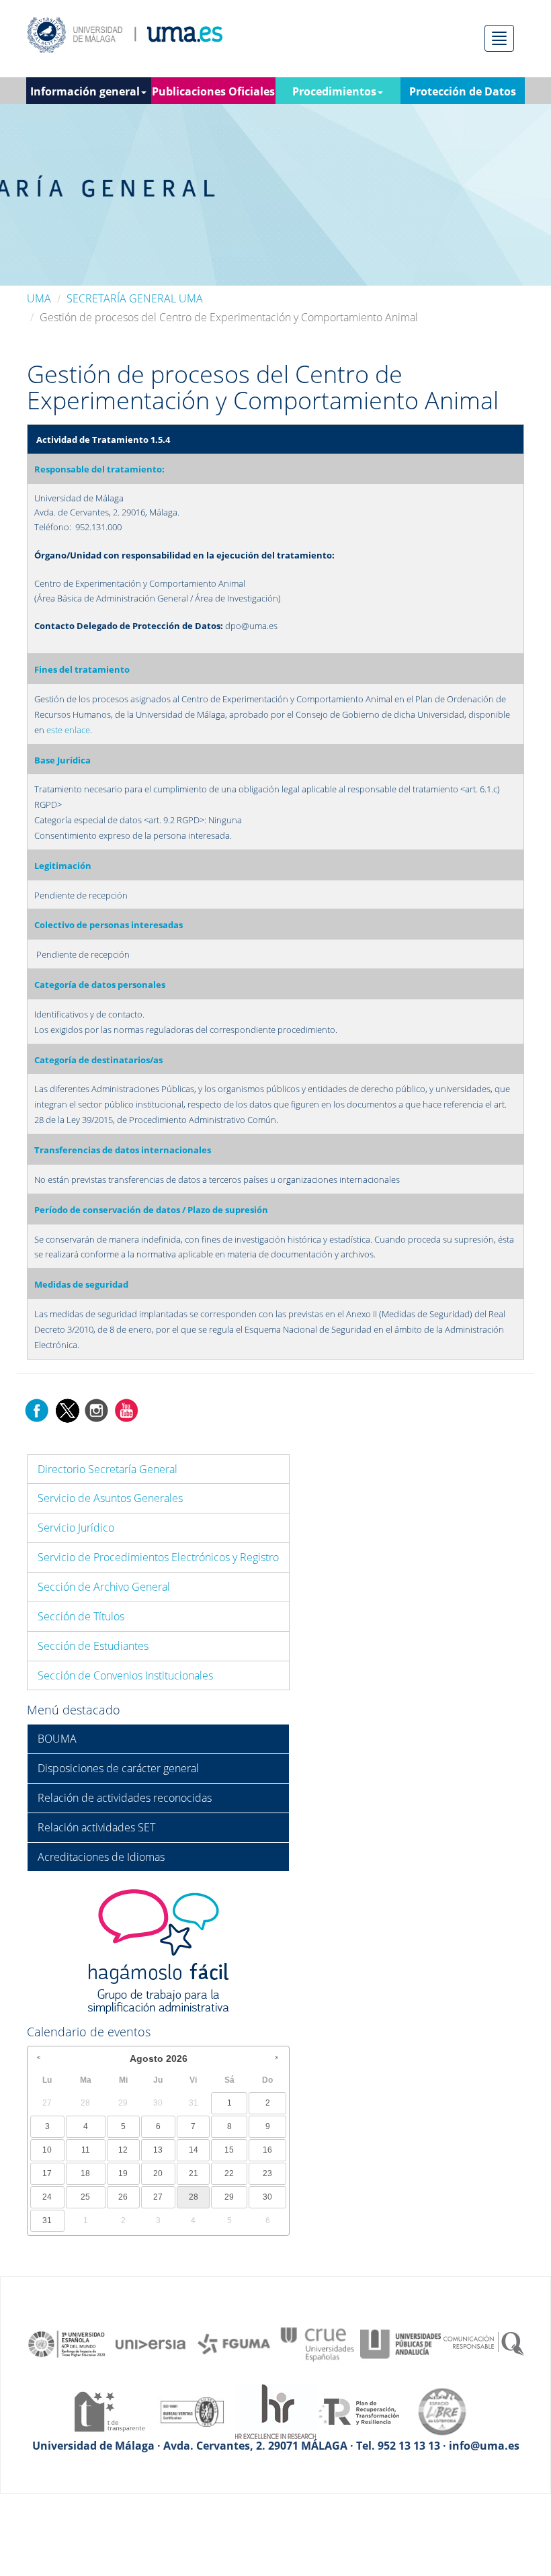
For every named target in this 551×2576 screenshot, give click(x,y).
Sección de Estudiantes (93, 1646)
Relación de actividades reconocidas (125, 1798)
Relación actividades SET (96, 1827)
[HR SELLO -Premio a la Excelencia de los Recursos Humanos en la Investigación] (275, 2411)
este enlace (68, 730)
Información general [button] (85, 91)
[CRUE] (317, 2343)
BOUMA (57, 1739)
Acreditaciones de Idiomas (101, 1857)
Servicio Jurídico (76, 1528)
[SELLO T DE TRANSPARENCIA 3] (109, 2411)
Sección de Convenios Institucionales (125, 1675)
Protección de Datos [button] (463, 91)
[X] (67, 1409)
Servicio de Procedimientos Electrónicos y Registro (158, 1557)
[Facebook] (37, 1409)
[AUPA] (400, 2343)
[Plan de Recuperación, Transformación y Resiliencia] (359, 2411)
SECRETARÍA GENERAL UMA (135, 298)
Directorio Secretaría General (108, 1469)
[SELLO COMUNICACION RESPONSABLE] (484, 2343)
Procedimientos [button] (334, 91)
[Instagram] (97, 1409)
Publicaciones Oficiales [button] (213, 91)
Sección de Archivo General (104, 1587)
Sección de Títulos (81, 1616)
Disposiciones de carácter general (118, 1768)
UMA (39, 298)
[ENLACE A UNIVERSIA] (151, 2343)
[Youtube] (126, 1409)
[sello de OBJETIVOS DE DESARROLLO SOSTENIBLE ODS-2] (67, 2343)
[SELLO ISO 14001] (192, 2411)
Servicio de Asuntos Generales (110, 1498)
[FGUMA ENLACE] (234, 2343)
